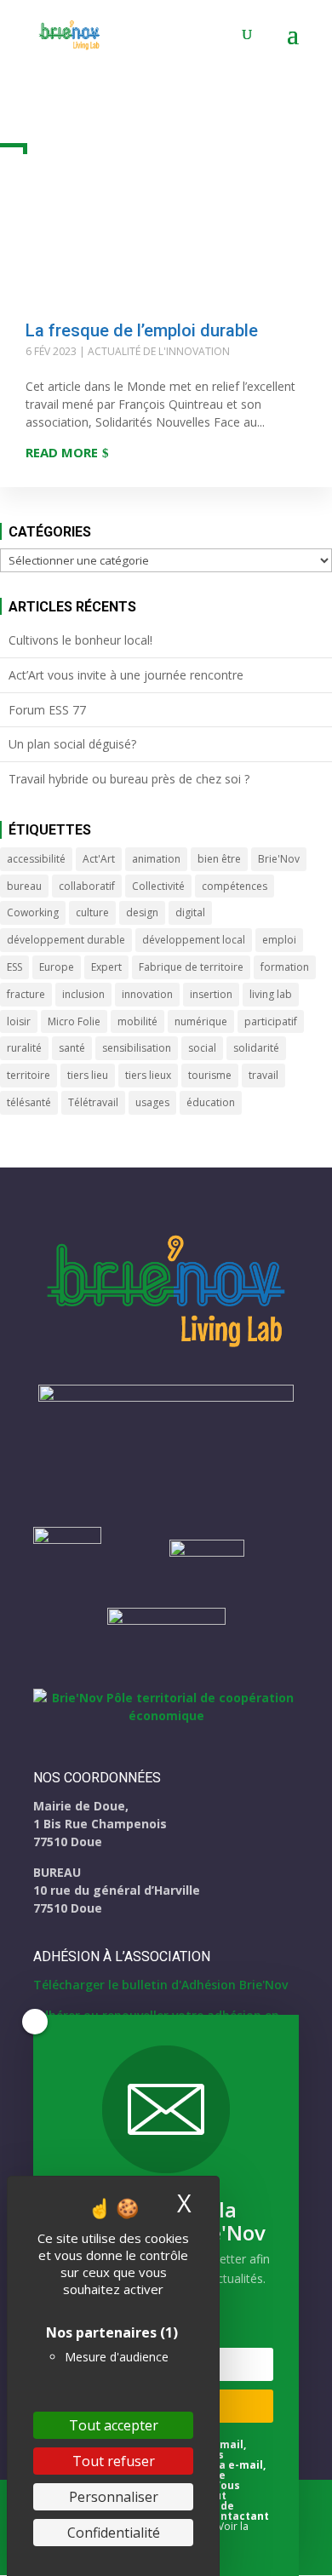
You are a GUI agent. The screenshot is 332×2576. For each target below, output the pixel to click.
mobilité (137, 1021)
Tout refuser (114, 2461)
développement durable (66, 940)
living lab (271, 994)
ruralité (24, 1048)
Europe (57, 967)
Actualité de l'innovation (159, 351)
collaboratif (87, 886)
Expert (106, 967)
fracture (26, 994)
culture (92, 912)
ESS (14, 967)
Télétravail (93, 1102)
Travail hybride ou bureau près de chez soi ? (129, 779)
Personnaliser (114, 2497)
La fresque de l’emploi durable (142, 330)
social (202, 1048)
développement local (194, 940)
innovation (147, 994)
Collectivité (158, 886)
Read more (62, 452)
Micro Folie (74, 1021)
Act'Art (99, 859)
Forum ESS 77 (47, 710)
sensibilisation (137, 1048)
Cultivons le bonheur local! (80, 640)
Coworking (33, 912)
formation (285, 967)
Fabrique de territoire (191, 967)
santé (72, 1048)
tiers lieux (148, 1075)
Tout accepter (114, 2425)
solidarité (256, 1048)
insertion (211, 994)
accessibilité (36, 859)
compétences (235, 886)
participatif (271, 1021)
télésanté (29, 1102)
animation (156, 859)
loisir (19, 1021)
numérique (201, 1021)
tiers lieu (88, 1075)
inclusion (83, 994)
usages (152, 1102)
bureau (24, 886)
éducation (211, 1102)
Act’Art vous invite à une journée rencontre (126, 675)
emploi (279, 940)
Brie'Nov (279, 859)
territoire (29, 1075)
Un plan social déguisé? (72, 744)
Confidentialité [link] (114, 2533)
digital (190, 912)
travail (263, 1075)
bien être (219, 859)
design (142, 912)
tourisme (210, 1075)
